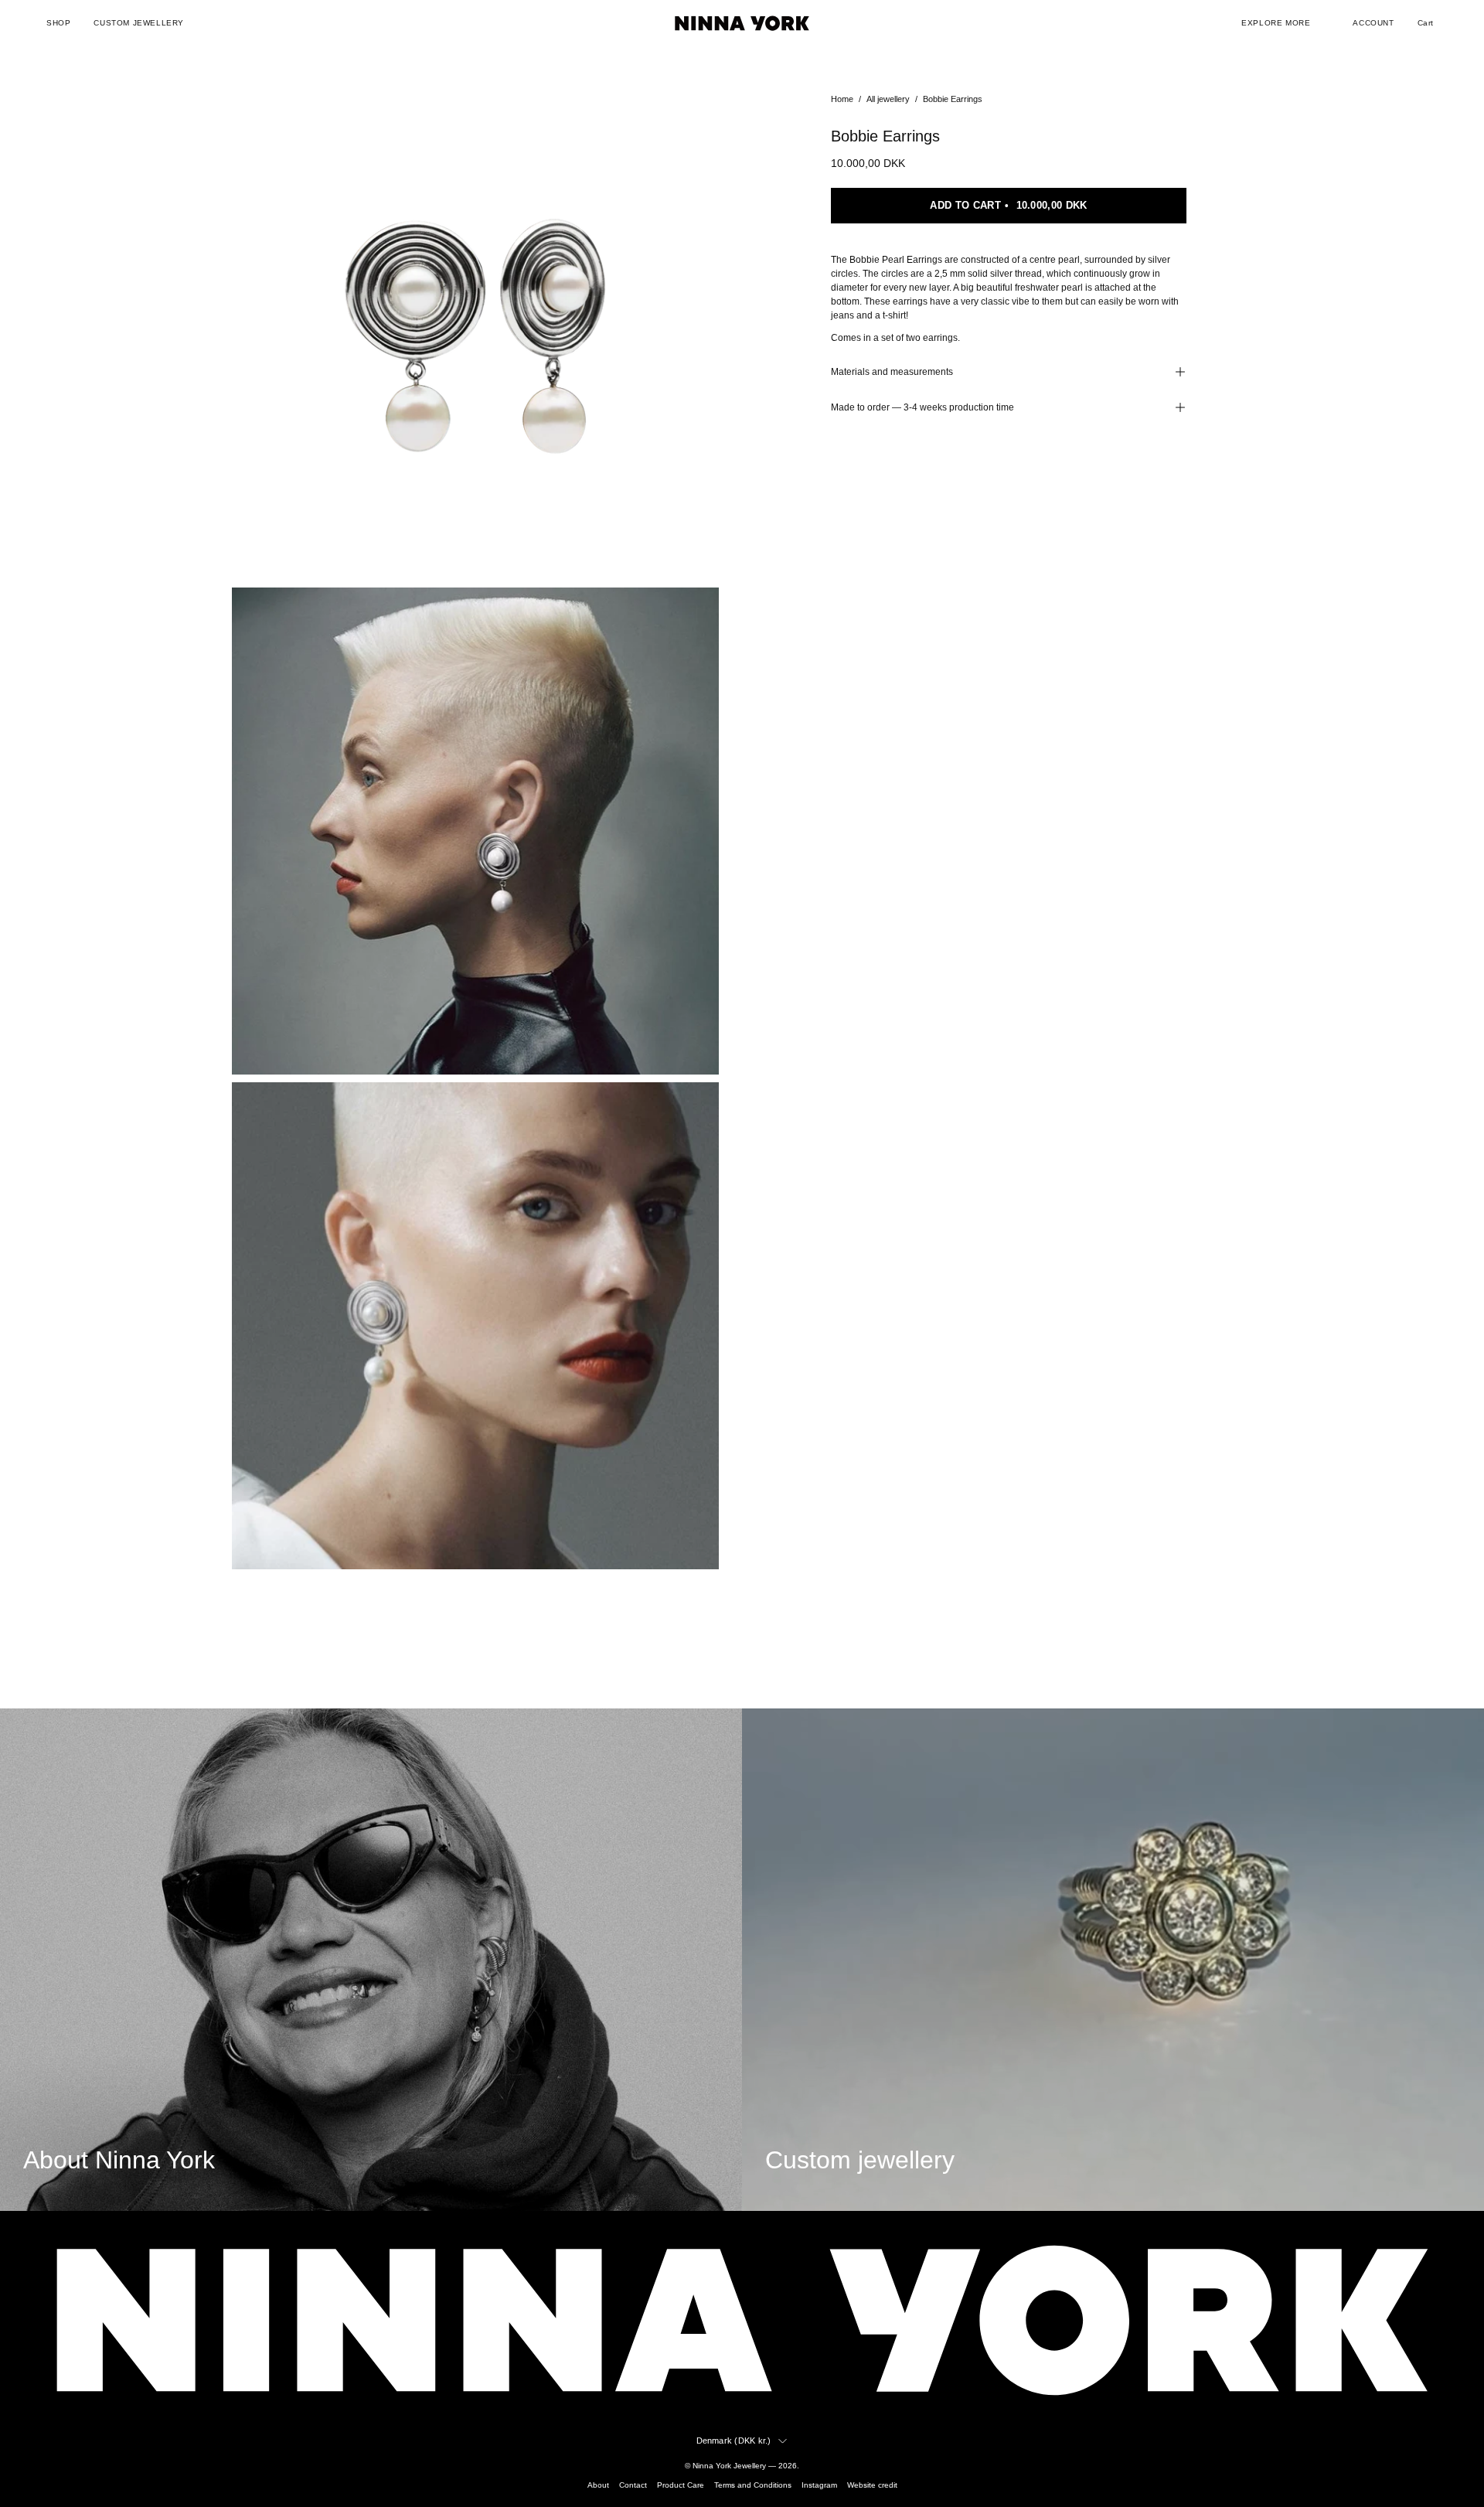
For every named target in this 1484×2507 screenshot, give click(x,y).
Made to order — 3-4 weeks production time (922, 407)
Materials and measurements (892, 372)
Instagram (819, 2485)
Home (842, 99)
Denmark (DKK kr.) (734, 2441)
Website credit (872, 2485)
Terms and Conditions (753, 2485)
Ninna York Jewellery (729, 2466)
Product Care (681, 2485)
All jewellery (888, 99)
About (598, 2485)
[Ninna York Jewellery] (742, 23)
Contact (633, 2485)
